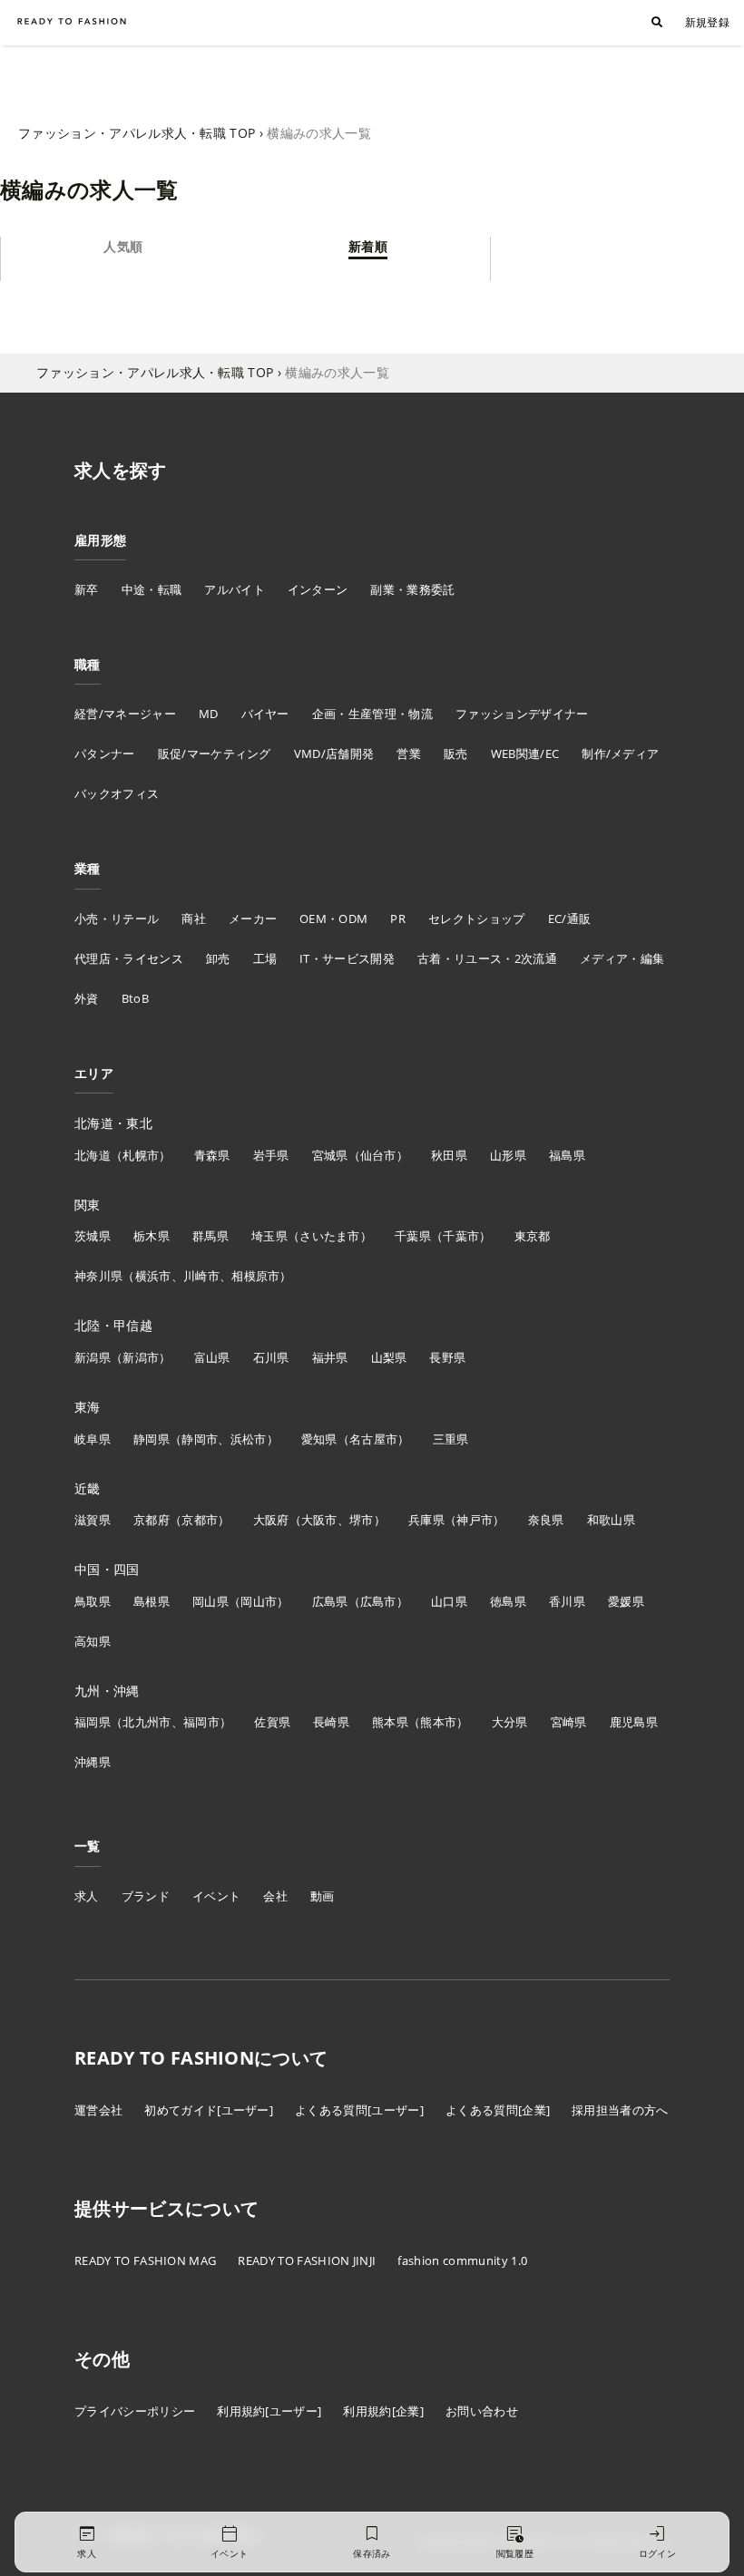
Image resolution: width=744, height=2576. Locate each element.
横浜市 (153, 1276)
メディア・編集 (622, 958)
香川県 (567, 1601)
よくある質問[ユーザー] (359, 2110)
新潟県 (93, 1357)
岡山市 (259, 1601)
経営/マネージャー (125, 714)
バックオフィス (117, 793)
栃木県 (152, 1236)
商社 (194, 919)
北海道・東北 (113, 1123)
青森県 (212, 1155)
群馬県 (210, 1236)
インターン (318, 589)
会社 (275, 1896)
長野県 (447, 1357)
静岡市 (200, 1439)
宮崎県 (569, 1722)
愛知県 (319, 1439)
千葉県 (413, 1236)
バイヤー (265, 714)
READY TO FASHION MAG (145, 2260)
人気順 (123, 246)
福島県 (567, 1155)
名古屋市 (373, 1439)
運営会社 (98, 2110)
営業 (409, 753)
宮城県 (330, 1155)
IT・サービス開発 (347, 958)
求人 (87, 1896)
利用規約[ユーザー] (269, 2411)
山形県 (508, 1155)
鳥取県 (93, 1601)
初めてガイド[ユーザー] (209, 2110)
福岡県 (93, 1722)
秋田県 (449, 1155)
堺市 (362, 1520)
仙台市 (378, 1155)
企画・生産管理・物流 (372, 714)
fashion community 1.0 (462, 2260)
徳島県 (508, 1601)
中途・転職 (152, 589)
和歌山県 (611, 1520)
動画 (323, 1896)
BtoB (135, 998)
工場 (265, 958)
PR (398, 919)
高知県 (93, 1641)
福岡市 (201, 1722)
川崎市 (201, 1276)
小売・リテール (117, 919)
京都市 (200, 1520)
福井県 (330, 1357)
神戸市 (475, 1520)
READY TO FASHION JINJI (307, 2260)
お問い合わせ (482, 2411)
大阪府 (271, 1520)
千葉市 (461, 1236)
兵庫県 (426, 1520)
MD (209, 714)
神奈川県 (98, 1276)
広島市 (378, 1601)
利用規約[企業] (383, 2411)
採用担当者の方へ (620, 2110)
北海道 (93, 1155)
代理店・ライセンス (129, 958)
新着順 (368, 246)
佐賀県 (272, 1722)
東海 (88, 1407)
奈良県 (546, 1520)
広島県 (330, 1601)
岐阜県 (93, 1439)
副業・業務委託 (412, 589)
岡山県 (210, 1601)
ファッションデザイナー (522, 714)
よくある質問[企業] (498, 2110)
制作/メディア (620, 753)
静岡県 (152, 1439)
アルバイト (235, 589)
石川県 (271, 1357)
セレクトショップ (477, 919)
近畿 (88, 1488)
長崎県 (331, 1722)
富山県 (212, 1357)
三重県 (451, 1439)
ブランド (146, 1896)
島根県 (152, 1601)
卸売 (218, 958)
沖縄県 (93, 1762)
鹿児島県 (634, 1722)
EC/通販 (570, 919)
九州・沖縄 (107, 1691)
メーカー (253, 919)
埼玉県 (269, 1236)
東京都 (533, 1236)
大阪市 (319, 1520)
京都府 (152, 1520)
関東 (88, 1205)
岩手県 (271, 1155)
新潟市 (141, 1357)
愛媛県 (626, 1601)
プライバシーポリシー (135, 2411)
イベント (216, 1896)
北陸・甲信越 (113, 1325)
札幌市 (141, 1155)
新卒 (87, 589)
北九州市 (147, 1722)
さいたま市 (330, 1236)
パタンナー (105, 753)
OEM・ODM (333, 919)
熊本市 (438, 1722)
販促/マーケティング (215, 753)
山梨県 (389, 1357)
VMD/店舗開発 (334, 753)
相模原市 (255, 1276)
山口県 (449, 1601)
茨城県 (93, 1236)
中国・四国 (107, 1569)
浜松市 (249, 1439)
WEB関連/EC (525, 753)
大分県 (510, 1722)
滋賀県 (93, 1520)
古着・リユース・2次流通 (487, 958)
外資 (87, 998)
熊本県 (390, 1722)
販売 (456, 753)
